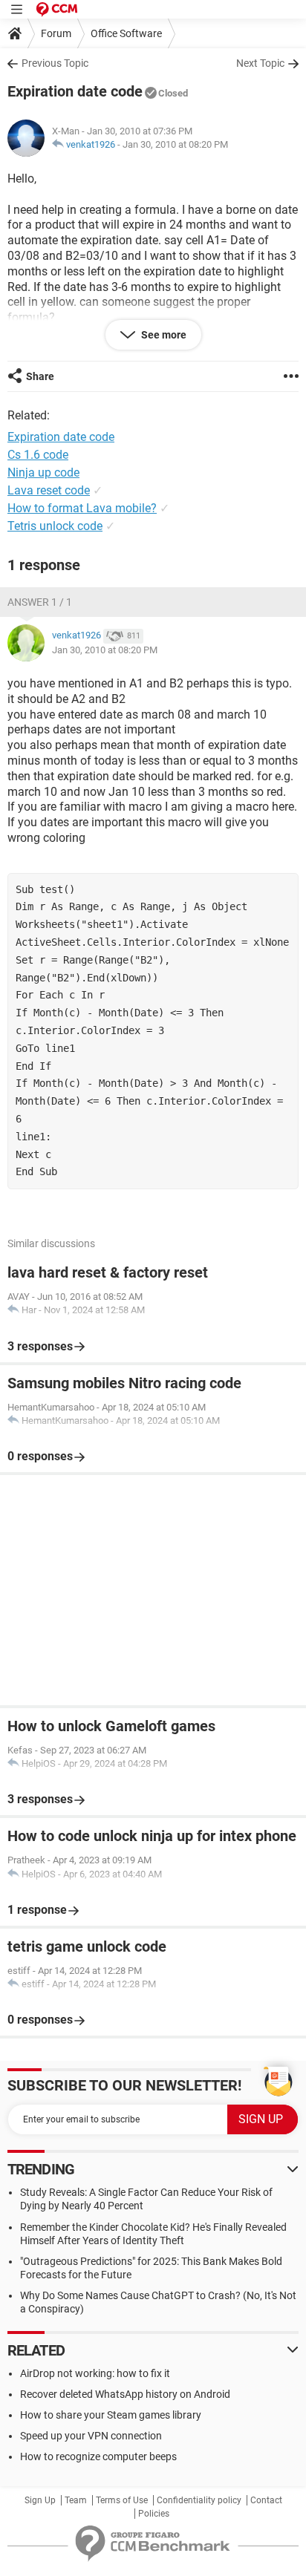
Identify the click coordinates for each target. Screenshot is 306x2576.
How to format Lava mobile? (82, 508)
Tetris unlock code (55, 526)
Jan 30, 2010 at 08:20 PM (175, 144)
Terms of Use (122, 2500)
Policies (154, 2514)
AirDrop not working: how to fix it (95, 2373)
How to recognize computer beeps (98, 2456)
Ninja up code (43, 473)
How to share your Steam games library (111, 2415)
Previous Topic (55, 63)
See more (163, 335)
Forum (56, 33)
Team (76, 2500)
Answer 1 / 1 (40, 602)
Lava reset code (49, 490)
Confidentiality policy (199, 2500)
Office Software (126, 33)
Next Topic (260, 63)
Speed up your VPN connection (91, 2436)
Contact (266, 2500)
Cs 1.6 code (38, 455)
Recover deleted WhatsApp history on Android (125, 2394)
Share (40, 376)
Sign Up (40, 2500)
